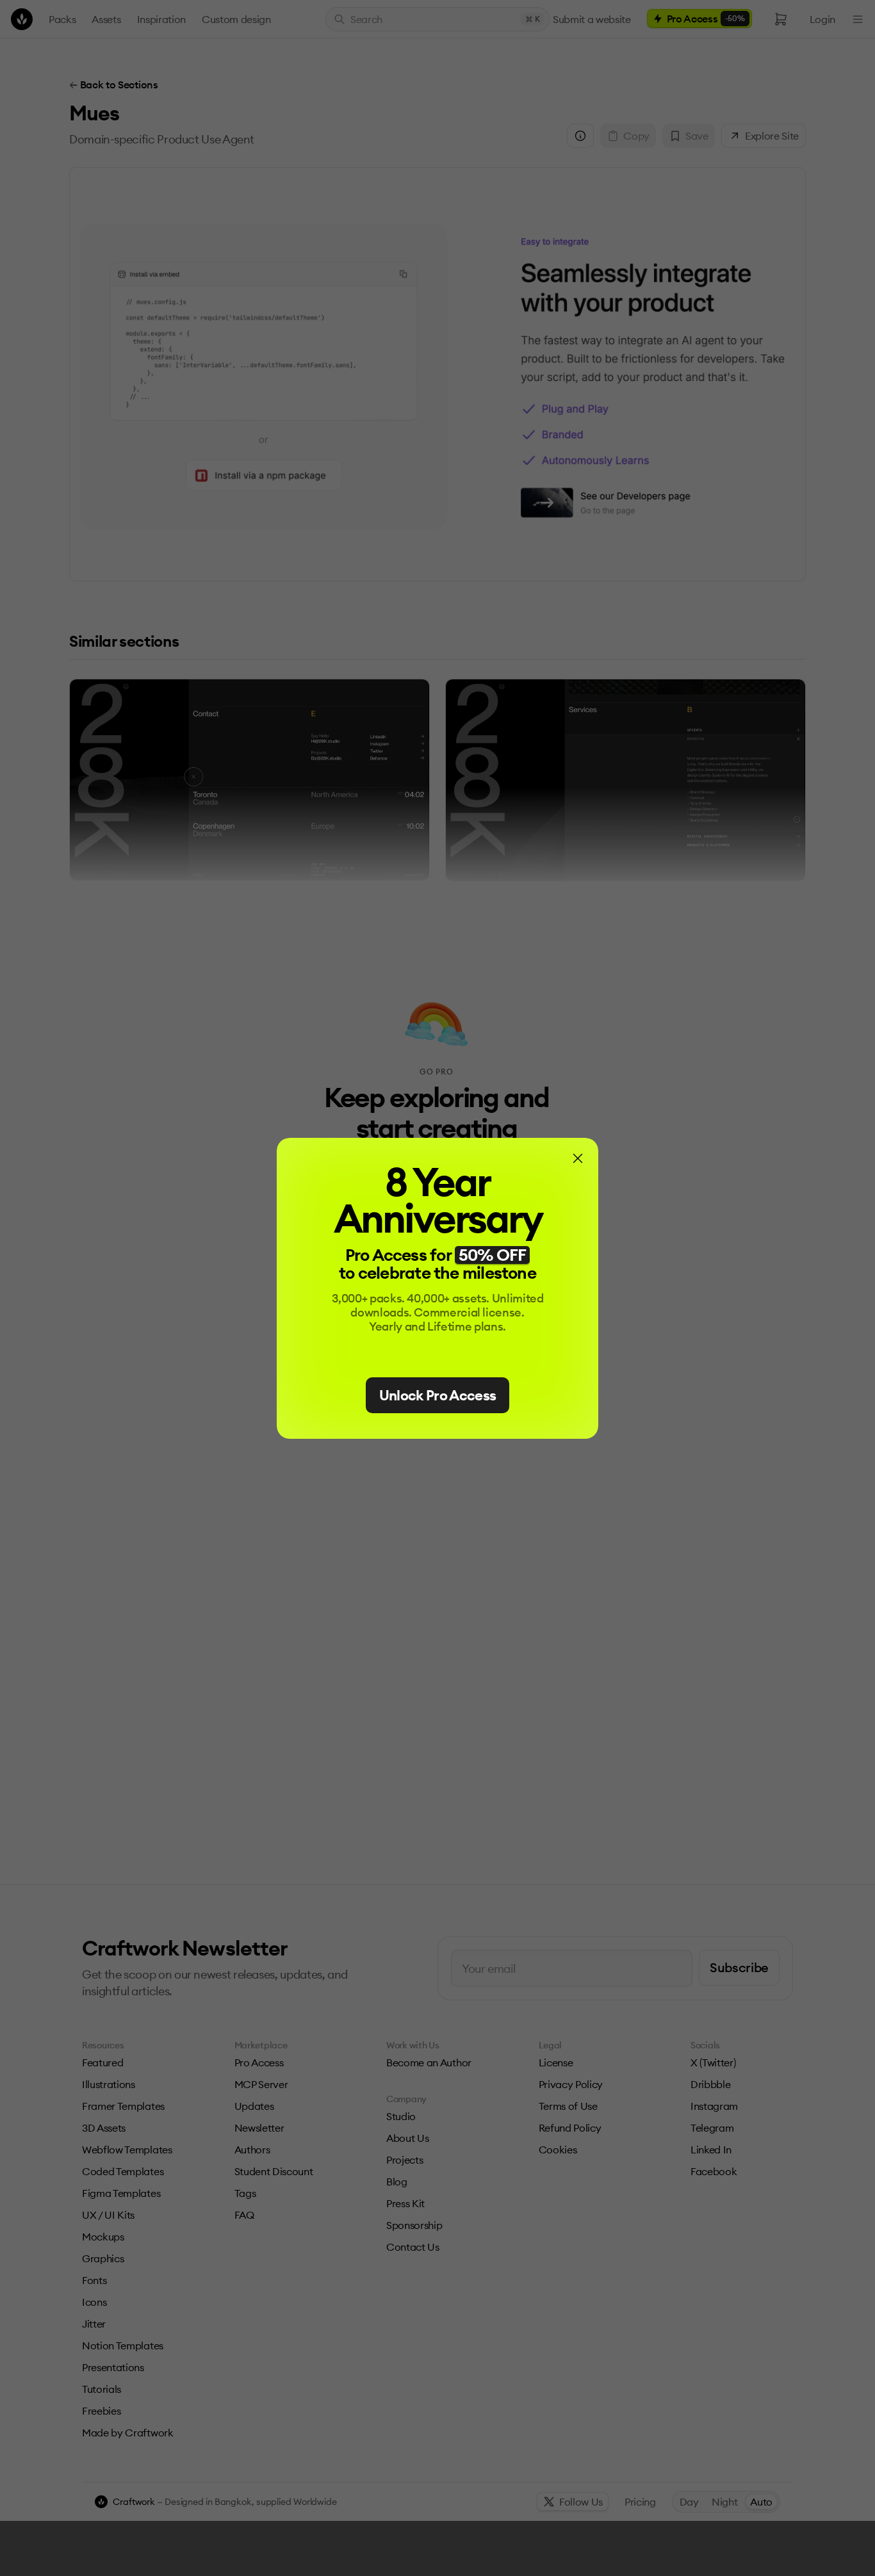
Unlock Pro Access (438, 1395)
